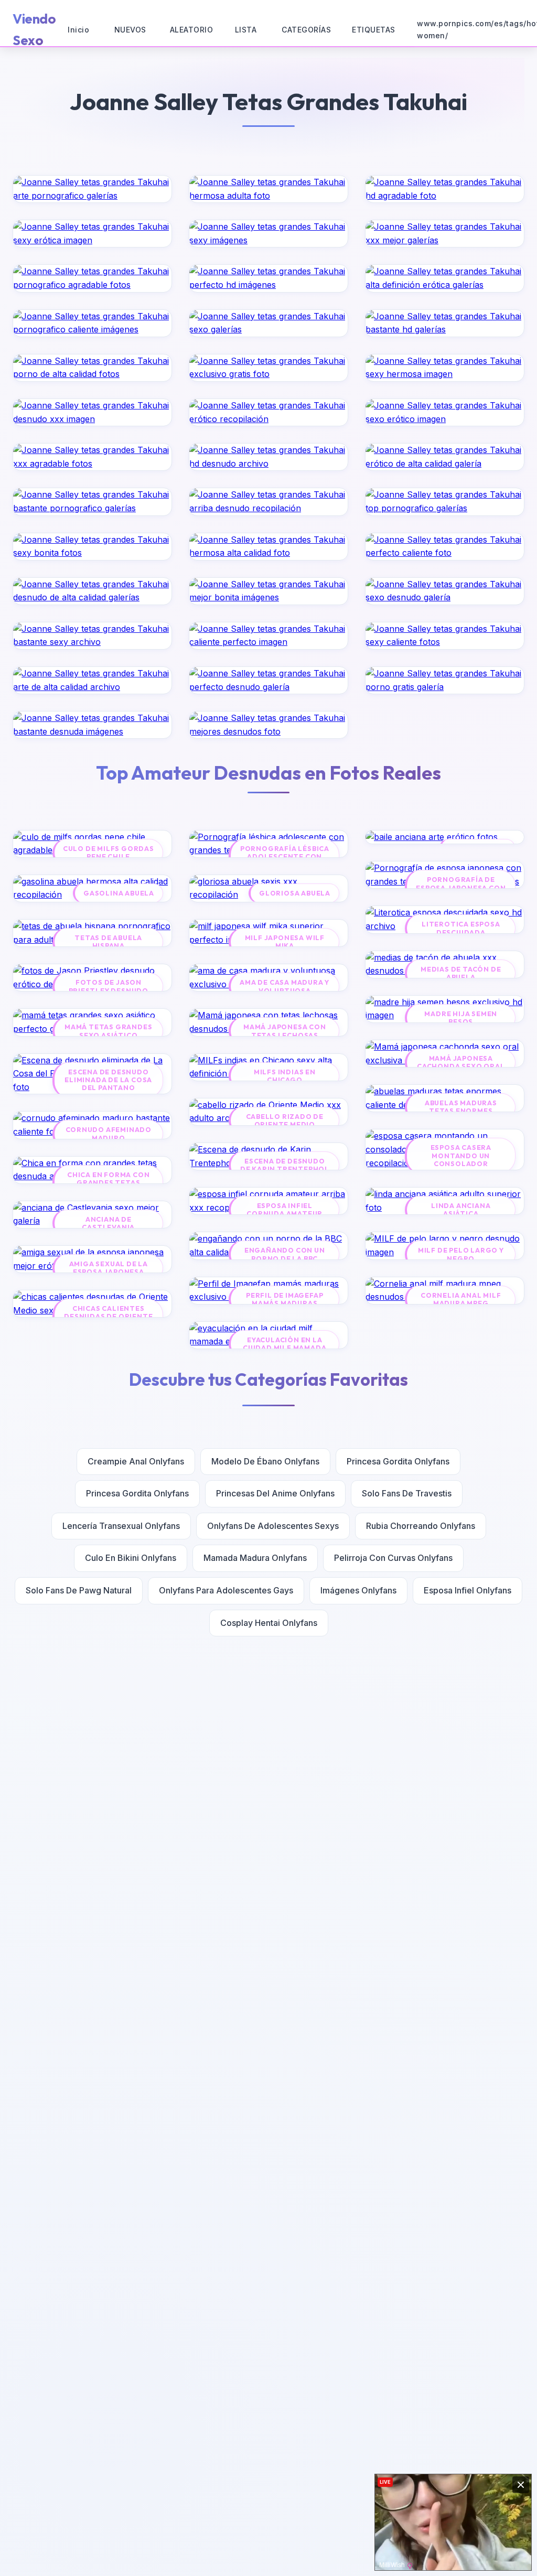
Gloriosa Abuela (295, 893)
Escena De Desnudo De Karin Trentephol (285, 1165)
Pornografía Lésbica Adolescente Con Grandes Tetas (285, 857)
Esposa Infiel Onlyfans (468, 1590)
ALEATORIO (192, 30)
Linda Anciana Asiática (461, 1210)
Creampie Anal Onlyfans (136, 1461)
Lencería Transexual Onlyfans (121, 1526)
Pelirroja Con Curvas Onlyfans (393, 1558)
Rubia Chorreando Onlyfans (421, 1526)
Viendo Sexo (34, 29)
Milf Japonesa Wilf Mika (285, 942)
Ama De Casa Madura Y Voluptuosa (284, 986)
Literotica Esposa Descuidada (461, 928)
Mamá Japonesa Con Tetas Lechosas (285, 1031)
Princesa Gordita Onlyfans (398, 1461)
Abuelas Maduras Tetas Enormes (461, 1107)
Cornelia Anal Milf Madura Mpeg (461, 1299)
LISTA (246, 30)
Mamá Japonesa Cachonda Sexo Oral (461, 1062)
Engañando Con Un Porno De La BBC (285, 1254)
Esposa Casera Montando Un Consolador (461, 1156)
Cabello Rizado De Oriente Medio (285, 1120)
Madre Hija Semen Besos (461, 1018)
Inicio (78, 30)
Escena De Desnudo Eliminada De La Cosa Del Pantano (108, 1080)
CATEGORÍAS (306, 30)
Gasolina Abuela (119, 893)
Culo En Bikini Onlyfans (131, 1558)
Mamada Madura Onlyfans (255, 1558)
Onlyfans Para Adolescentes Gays (226, 1590)
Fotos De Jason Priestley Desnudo (109, 986)
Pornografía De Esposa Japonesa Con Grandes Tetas (461, 888)
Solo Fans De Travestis (407, 1493)
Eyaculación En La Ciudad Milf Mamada (284, 1344)
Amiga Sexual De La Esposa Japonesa (109, 1268)
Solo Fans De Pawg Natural (79, 1590)
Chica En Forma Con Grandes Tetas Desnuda (108, 1183)
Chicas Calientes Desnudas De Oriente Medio (108, 1317)
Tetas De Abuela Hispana (108, 942)
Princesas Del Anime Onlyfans (275, 1493)
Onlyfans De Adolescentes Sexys (273, 1526)
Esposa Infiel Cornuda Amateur (284, 1210)
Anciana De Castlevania (108, 1223)
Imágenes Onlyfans (358, 1590)
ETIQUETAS (374, 30)
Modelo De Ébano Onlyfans (265, 1461)
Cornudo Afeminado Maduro (109, 1134)
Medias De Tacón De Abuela (461, 973)
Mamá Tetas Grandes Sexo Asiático (108, 1031)
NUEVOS (130, 30)
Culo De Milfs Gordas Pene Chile (109, 853)
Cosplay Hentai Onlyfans (269, 1623)
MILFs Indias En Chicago (285, 1076)
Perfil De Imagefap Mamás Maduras (284, 1299)
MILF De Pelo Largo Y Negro (461, 1254)
